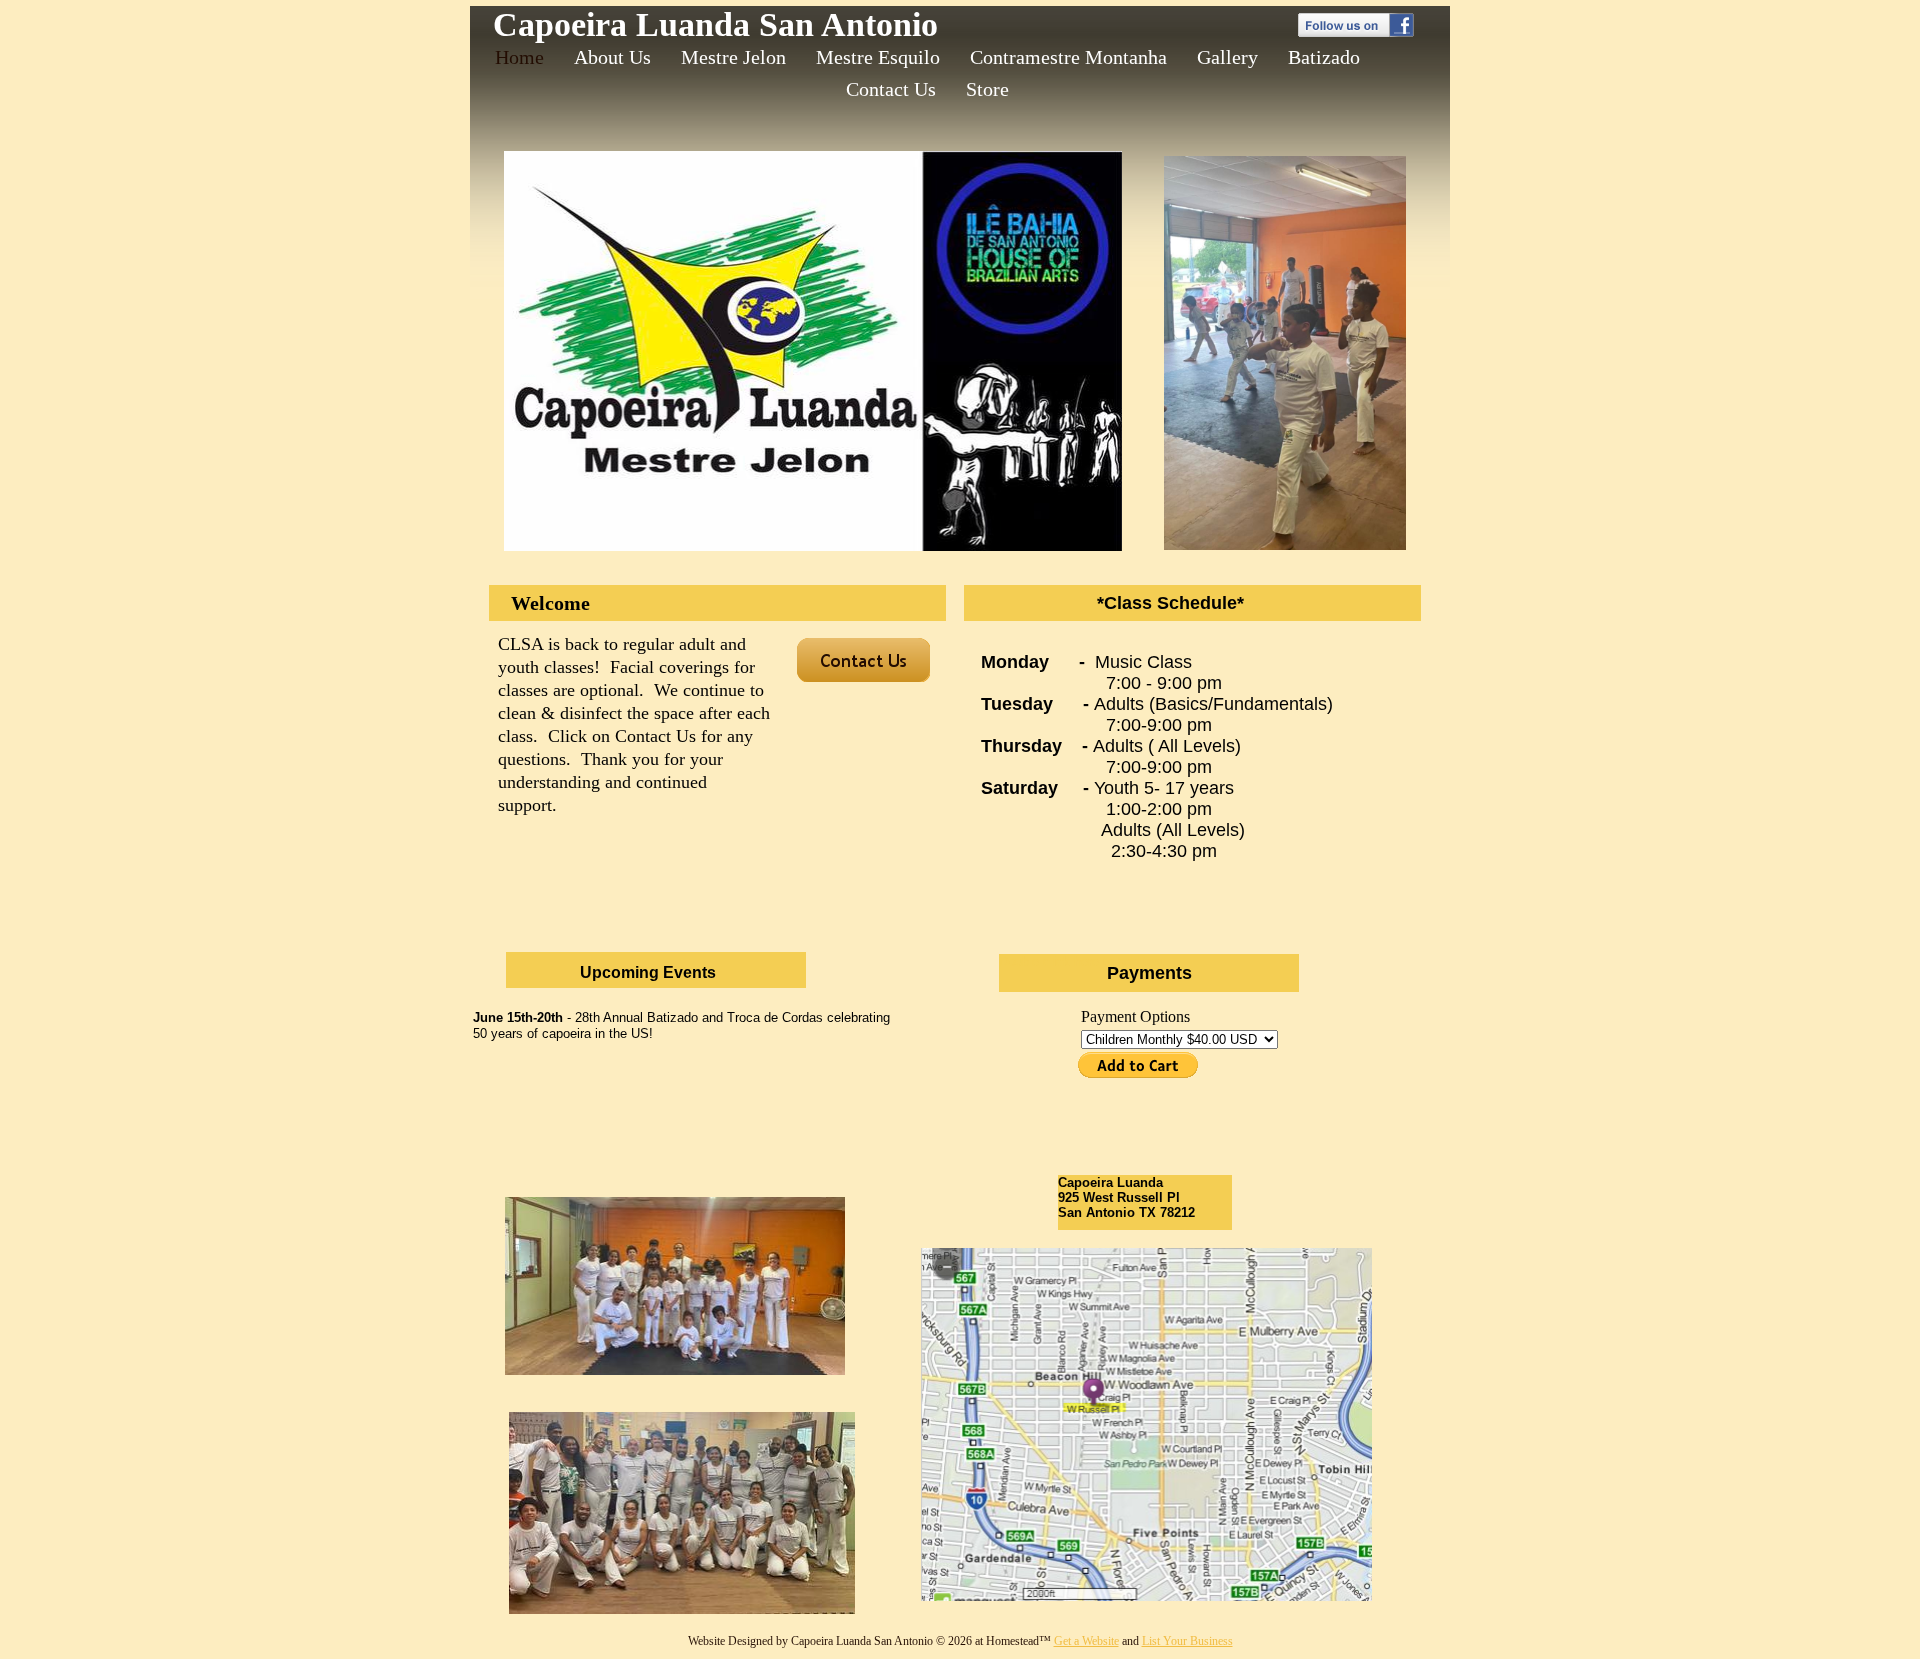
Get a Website (1086, 1641)
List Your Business (1187, 1641)
